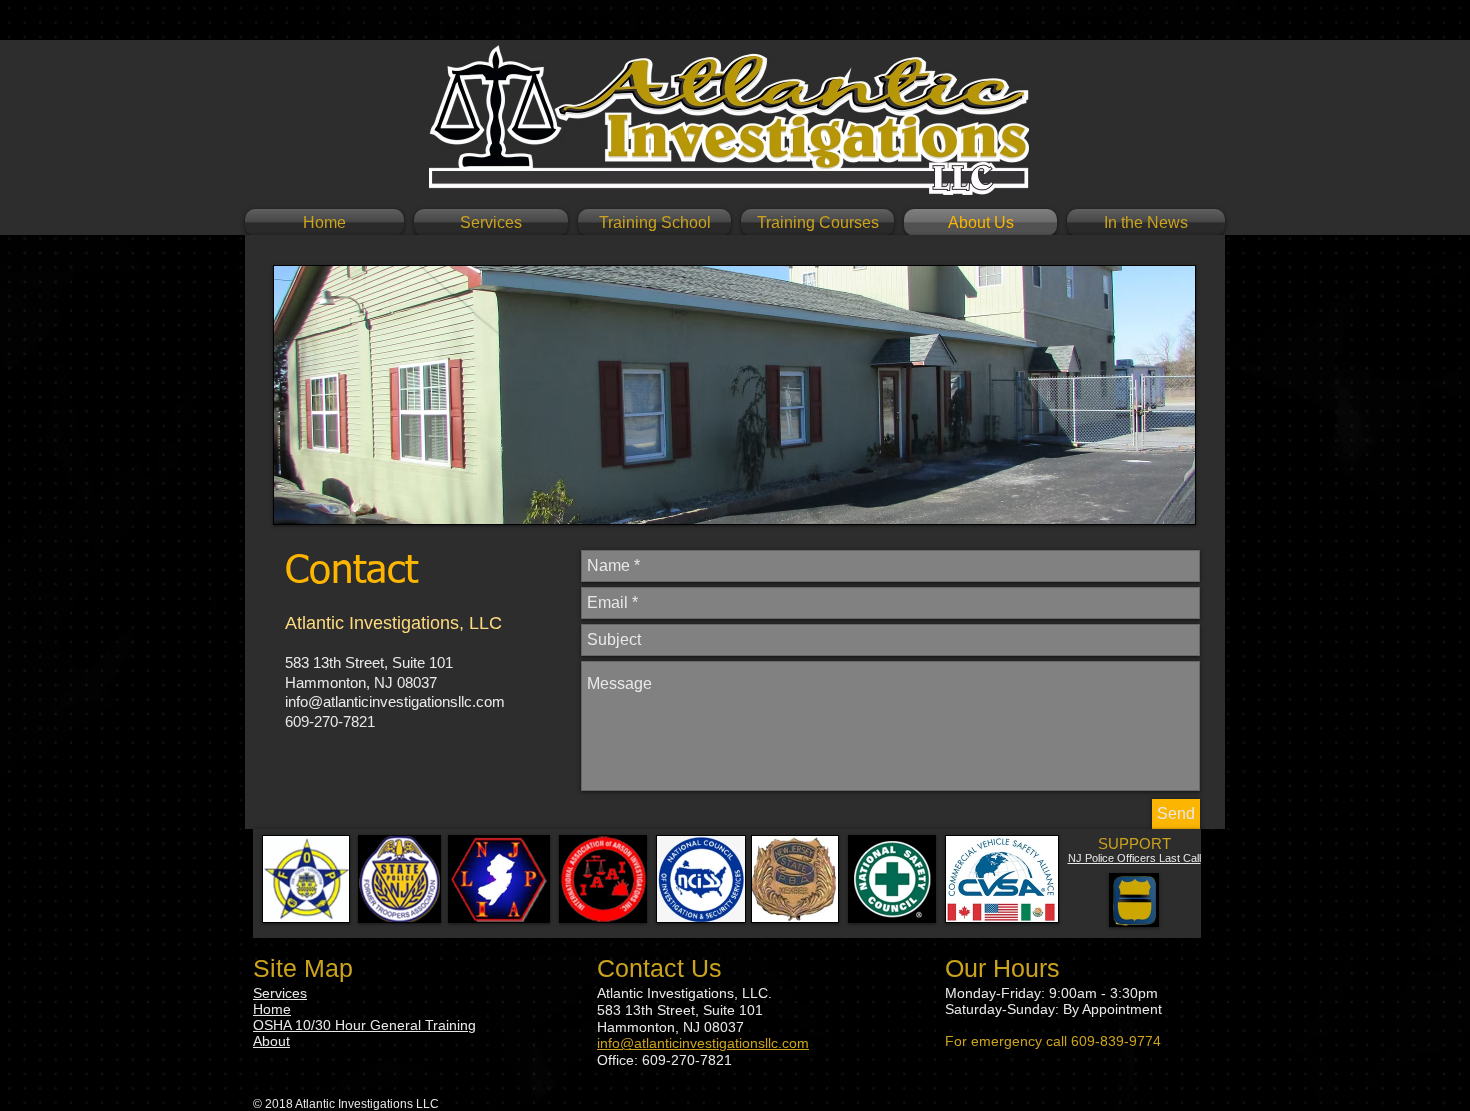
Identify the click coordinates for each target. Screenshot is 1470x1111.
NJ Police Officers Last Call (1134, 858)
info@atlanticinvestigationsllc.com (395, 701)
